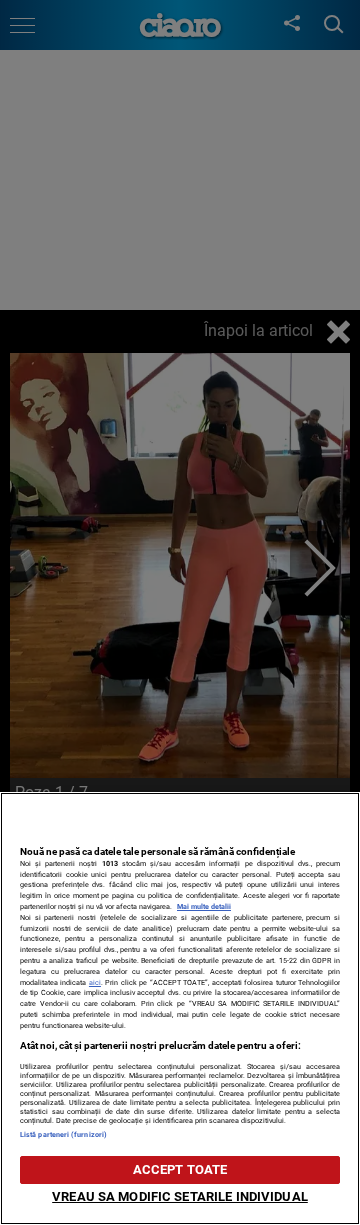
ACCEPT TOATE (180, 1169)
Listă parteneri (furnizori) (63, 1134)
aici (95, 982)
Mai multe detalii (204, 906)
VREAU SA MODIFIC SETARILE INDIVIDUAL (180, 1196)
